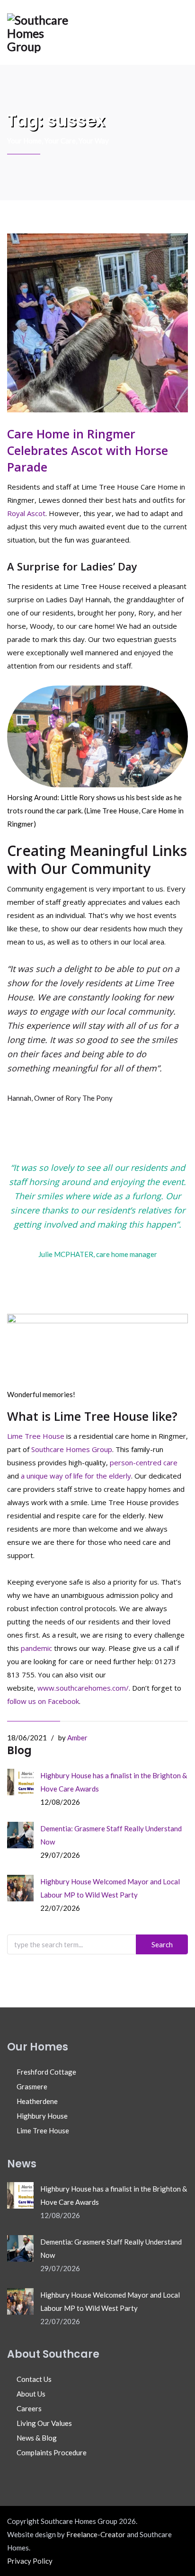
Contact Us (34, 2379)
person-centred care (144, 1462)
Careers (29, 2408)
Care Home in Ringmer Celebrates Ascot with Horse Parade (88, 450)
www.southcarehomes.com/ (83, 1688)
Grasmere (32, 2086)
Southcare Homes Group (72, 1449)
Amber (77, 1738)
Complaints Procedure (52, 2452)
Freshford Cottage (46, 2072)
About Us (31, 2394)
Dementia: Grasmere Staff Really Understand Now (111, 1835)
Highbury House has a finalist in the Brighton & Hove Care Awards (114, 1782)
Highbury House (42, 2116)
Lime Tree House (36, 1436)
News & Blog (37, 2438)
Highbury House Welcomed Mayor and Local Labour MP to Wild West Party (110, 1888)
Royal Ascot (26, 513)
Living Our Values (44, 2423)
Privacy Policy (30, 2561)
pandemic (37, 1648)
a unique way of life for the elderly (76, 1476)
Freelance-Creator (96, 2534)
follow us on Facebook (43, 1701)
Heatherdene (37, 2101)
